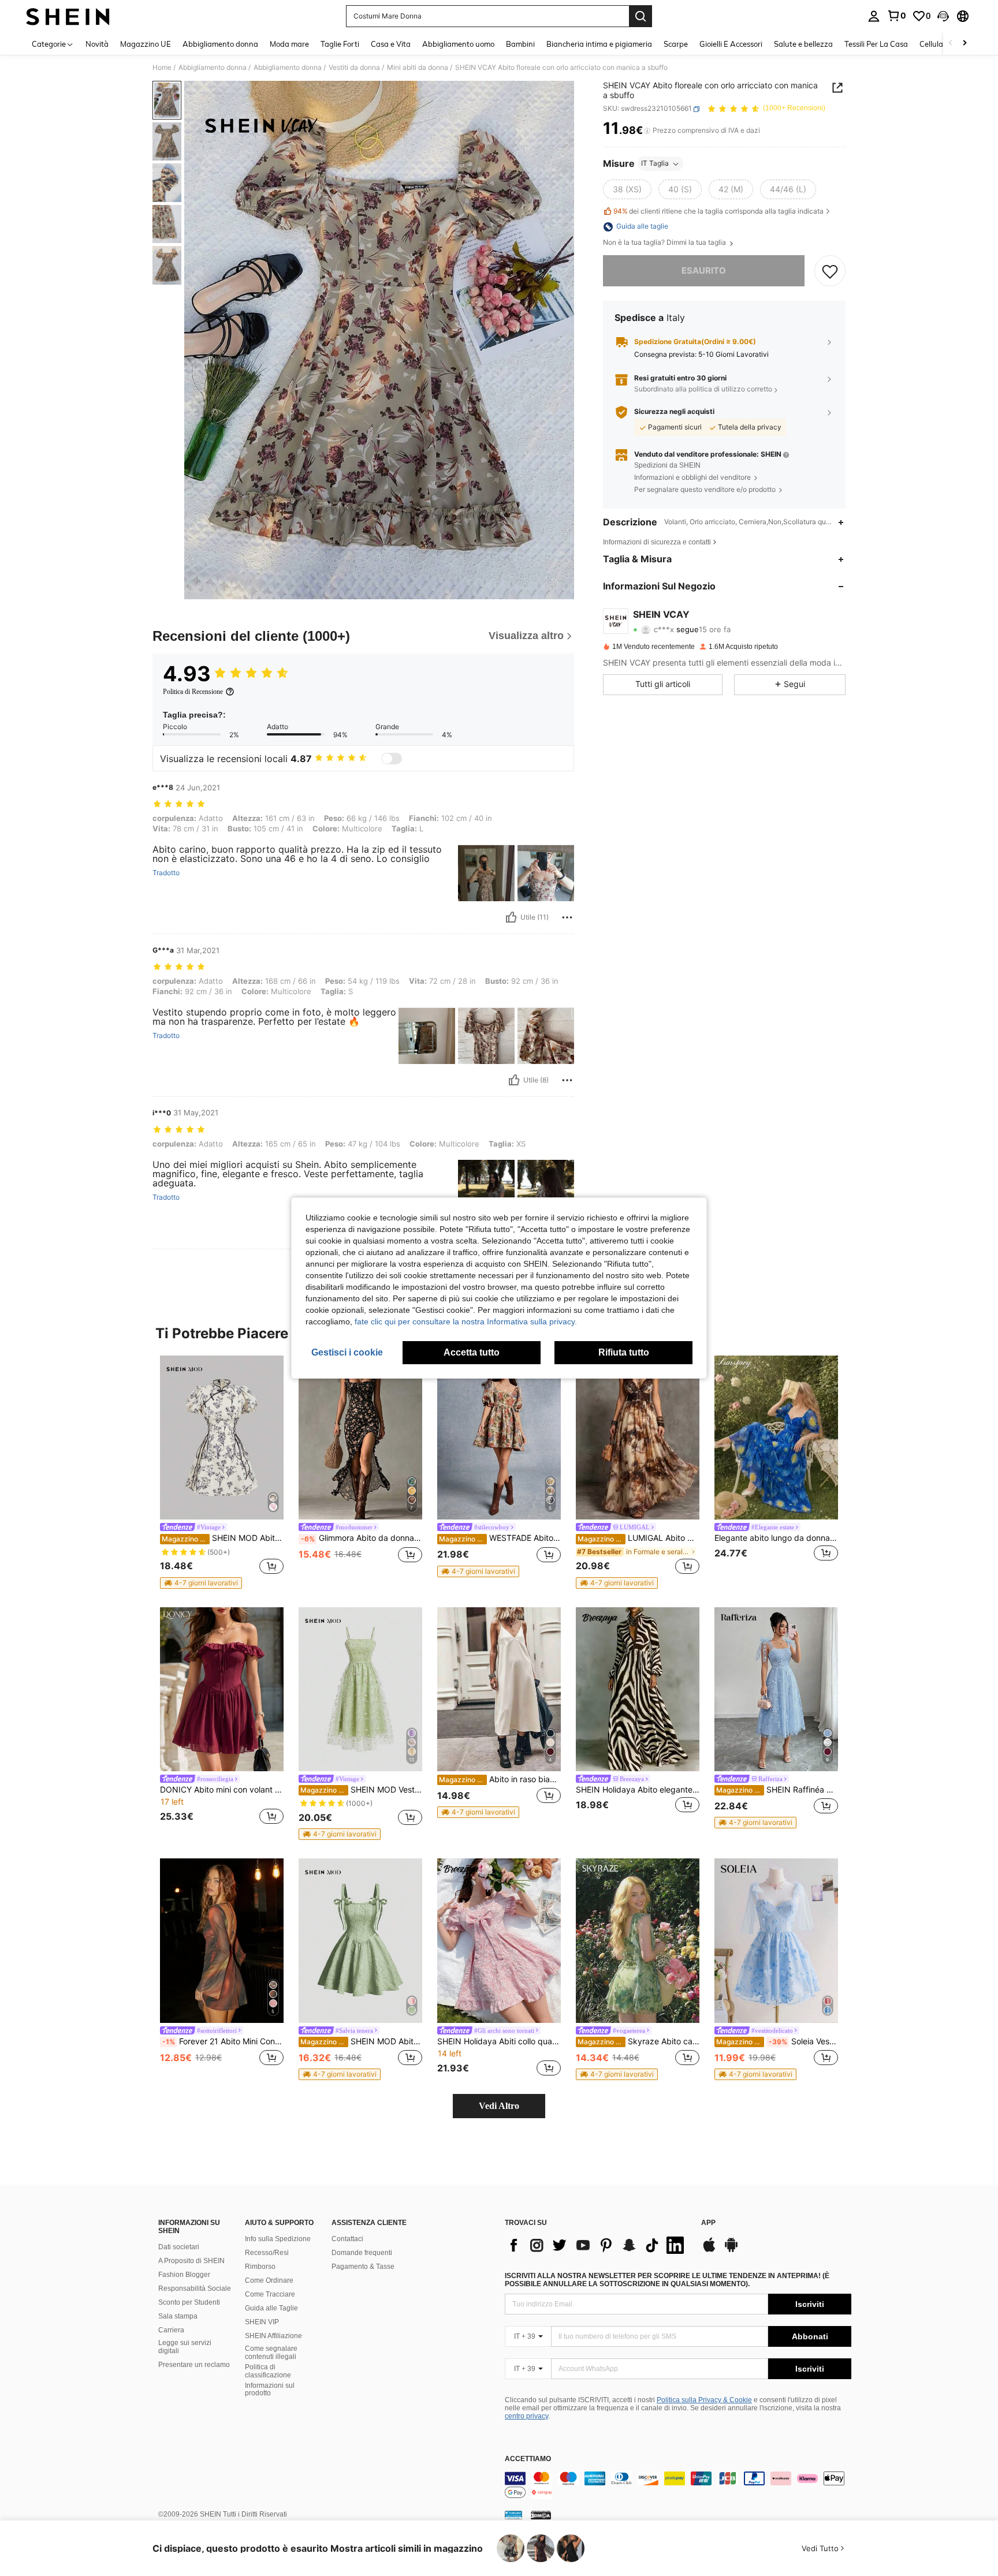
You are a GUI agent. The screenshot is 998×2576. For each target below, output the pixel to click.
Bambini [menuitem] (520, 44)
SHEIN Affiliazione (273, 2336)
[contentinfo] (678, 2485)
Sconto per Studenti (189, 2302)
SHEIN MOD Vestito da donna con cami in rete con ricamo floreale (361, 1790)
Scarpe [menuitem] (676, 44)
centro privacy (526, 2416)
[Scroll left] (951, 44)
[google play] (731, 2250)
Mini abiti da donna (418, 68)
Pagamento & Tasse (363, 2267)
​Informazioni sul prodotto (270, 2390)
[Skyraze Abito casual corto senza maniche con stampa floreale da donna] (638, 1941)
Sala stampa (178, 2316)
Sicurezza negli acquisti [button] (674, 412)
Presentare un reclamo (194, 2365)
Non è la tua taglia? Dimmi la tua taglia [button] (665, 243)
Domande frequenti (362, 2253)
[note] (201, 1583)
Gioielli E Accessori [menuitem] (731, 44)
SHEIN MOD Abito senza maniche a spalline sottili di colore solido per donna (361, 2041)
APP (708, 2223)
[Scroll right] (965, 44)
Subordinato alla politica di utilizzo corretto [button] (703, 389)
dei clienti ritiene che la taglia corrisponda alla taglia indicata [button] (718, 211)
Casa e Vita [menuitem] (391, 44)
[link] (896, 16)
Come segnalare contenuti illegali (271, 2353)
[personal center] (874, 16)
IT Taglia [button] (655, 164)
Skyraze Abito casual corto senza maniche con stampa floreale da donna (638, 2041)
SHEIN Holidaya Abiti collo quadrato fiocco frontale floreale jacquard (499, 2041)
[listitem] (222, 1472)
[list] (597, 2245)
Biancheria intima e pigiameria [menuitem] (599, 44)
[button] (943, 16)
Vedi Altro (499, 2106)
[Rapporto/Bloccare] (567, 917)
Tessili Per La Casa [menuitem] (876, 44)
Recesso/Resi (267, 2253)
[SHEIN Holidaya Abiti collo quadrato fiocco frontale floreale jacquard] (499, 1941)
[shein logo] (68, 16)
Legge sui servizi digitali (185, 2347)
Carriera (171, 2330)
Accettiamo (528, 2459)
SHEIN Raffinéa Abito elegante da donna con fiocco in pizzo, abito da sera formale (777, 1790)
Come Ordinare (269, 2280)
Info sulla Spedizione (278, 2239)
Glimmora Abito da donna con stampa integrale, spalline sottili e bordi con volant (362, 1538)
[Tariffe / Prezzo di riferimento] (647, 131)
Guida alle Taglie (271, 2308)
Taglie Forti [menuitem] (340, 44)
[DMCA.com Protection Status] (541, 2515)
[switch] (392, 759)
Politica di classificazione (268, 2371)
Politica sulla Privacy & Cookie (704, 2400)
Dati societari (179, 2247)
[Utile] (511, 917)
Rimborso (260, 2267)
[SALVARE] (830, 271)
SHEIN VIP (262, 2322)
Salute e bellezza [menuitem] (803, 44)
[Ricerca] (640, 16)
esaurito (704, 271)
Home (162, 68)
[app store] (709, 2250)
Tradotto (166, 873)
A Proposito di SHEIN (191, 2261)
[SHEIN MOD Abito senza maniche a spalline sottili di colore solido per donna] (360, 1941)
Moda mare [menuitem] (289, 44)
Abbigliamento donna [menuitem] (220, 44)
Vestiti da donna (354, 68)
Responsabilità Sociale (195, 2288)
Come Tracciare (270, 2294)
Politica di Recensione (193, 692)
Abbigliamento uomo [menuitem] (458, 44)
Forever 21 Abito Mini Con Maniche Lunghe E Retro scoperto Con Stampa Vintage (223, 2041)
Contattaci (347, 2239)
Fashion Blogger (184, 2275)
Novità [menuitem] (97, 44)
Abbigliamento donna (213, 68)
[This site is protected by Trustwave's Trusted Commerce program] (513, 2515)
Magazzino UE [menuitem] (146, 44)
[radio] (627, 190)
